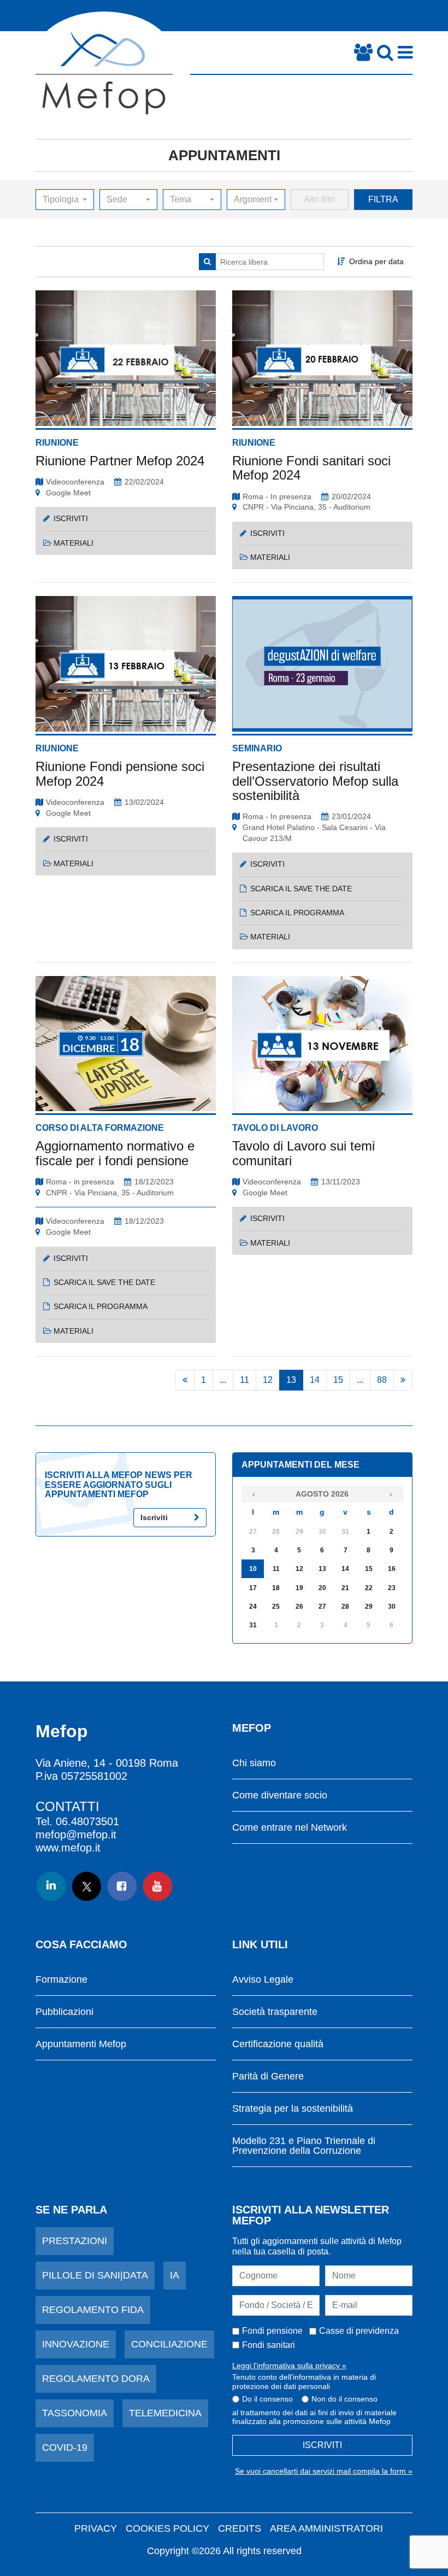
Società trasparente (275, 2012)
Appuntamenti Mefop (81, 2044)
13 (291, 1380)
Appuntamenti (224, 155)
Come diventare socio (280, 1795)
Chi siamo (254, 1763)
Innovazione (76, 2344)
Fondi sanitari (269, 2345)
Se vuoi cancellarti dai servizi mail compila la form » (324, 2471)
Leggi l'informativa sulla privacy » (289, 2365)
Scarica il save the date (301, 889)
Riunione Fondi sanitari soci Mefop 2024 (311, 468)
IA (175, 2275)
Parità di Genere (268, 2076)
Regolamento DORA (96, 2379)
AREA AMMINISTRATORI (326, 2528)
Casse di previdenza (359, 2331)
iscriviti (71, 518)
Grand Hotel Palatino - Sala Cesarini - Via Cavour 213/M (314, 833)
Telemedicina (165, 2413)
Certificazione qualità (278, 2044)
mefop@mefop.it (76, 1835)
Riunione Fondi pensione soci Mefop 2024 (120, 773)
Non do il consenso (344, 2399)
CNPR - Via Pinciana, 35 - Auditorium (306, 507)
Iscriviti (154, 1517)
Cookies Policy (167, 2528)
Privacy (96, 2528)
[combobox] (65, 200)
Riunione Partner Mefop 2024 (120, 461)
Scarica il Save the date (104, 1282)
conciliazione (169, 2344)
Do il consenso (267, 2399)
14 (315, 1380)
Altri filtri (319, 199)
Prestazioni (75, 2241)
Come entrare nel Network (290, 1828)
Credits (240, 2528)
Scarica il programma (297, 913)
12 (268, 1380)
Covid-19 (65, 2448)
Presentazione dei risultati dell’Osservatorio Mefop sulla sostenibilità (315, 781)
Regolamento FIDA (93, 2310)
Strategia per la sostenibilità (293, 2109)
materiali (73, 543)
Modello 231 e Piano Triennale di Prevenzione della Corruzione (304, 2146)
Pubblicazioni (64, 2012)
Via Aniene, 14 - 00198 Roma (107, 1763)
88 (382, 1380)
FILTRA (383, 199)
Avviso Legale (263, 1980)
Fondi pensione (272, 2331)
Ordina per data (376, 261)
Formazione (61, 1980)
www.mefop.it (68, 1848)
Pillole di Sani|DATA (95, 2275)
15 (338, 1380)
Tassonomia (75, 2413)
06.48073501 (87, 1821)
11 (244, 1380)
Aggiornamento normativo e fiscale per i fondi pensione (115, 1153)
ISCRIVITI (322, 2445)
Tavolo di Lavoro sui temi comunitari (303, 1153)
